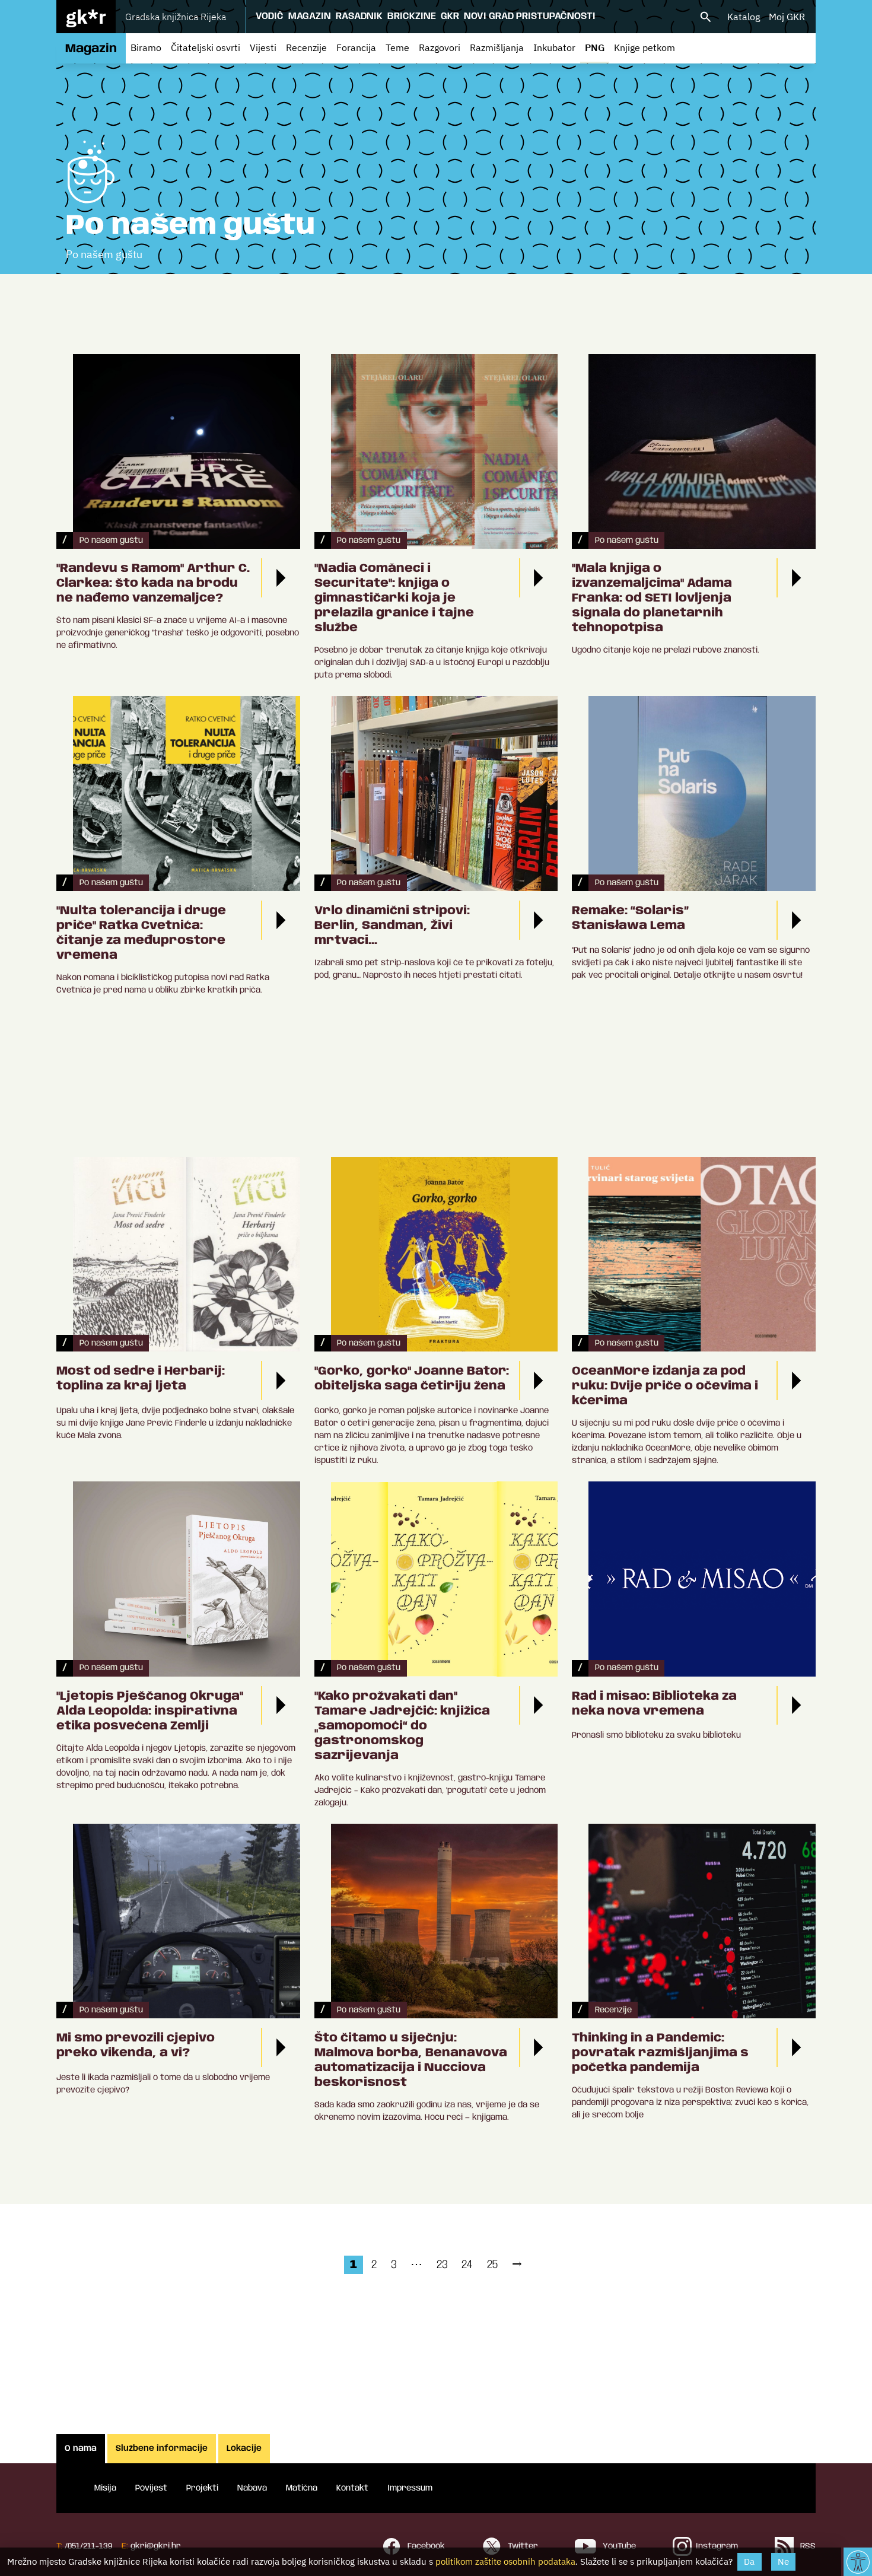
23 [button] (442, 2265)
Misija (105, 2488)
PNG (595, 47)
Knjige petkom (645, 47)
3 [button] (394, 2265)
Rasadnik (359, 16)
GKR (450, 16)
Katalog (744, 17)
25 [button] (492, 2265)
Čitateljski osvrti (206, 47)
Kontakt (352, 2488)
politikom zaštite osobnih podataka (505, 2561)
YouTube (618, 2546)
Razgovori (440, 47)
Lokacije (244, 2448)
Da (749, 2561)
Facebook (425, 2546)
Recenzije (306, 47)
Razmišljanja (497, 47)
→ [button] (517, 2265)
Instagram (717, 2546)
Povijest (151, 2488)
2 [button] (374, 2265)
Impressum (410, 2488)
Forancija (356, 47)
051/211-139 (90, 2546)
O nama (81, 2448)
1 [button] (354, 2265)
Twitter (522, 2546)
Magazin (310, 16)
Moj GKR (787, 17)
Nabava (252, 2488)
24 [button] (467, 2265)
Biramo (146, 47)
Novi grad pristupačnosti (530, 16)
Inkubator (554, 47)
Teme (397, 47)
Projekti (202, 2488)
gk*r (86, 17)
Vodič (270, 16)
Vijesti (263, 47)
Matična (302, 2488)
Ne (783, 2561)
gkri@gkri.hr (156, 2546)
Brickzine (412, 16)
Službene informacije (162, 2448)
